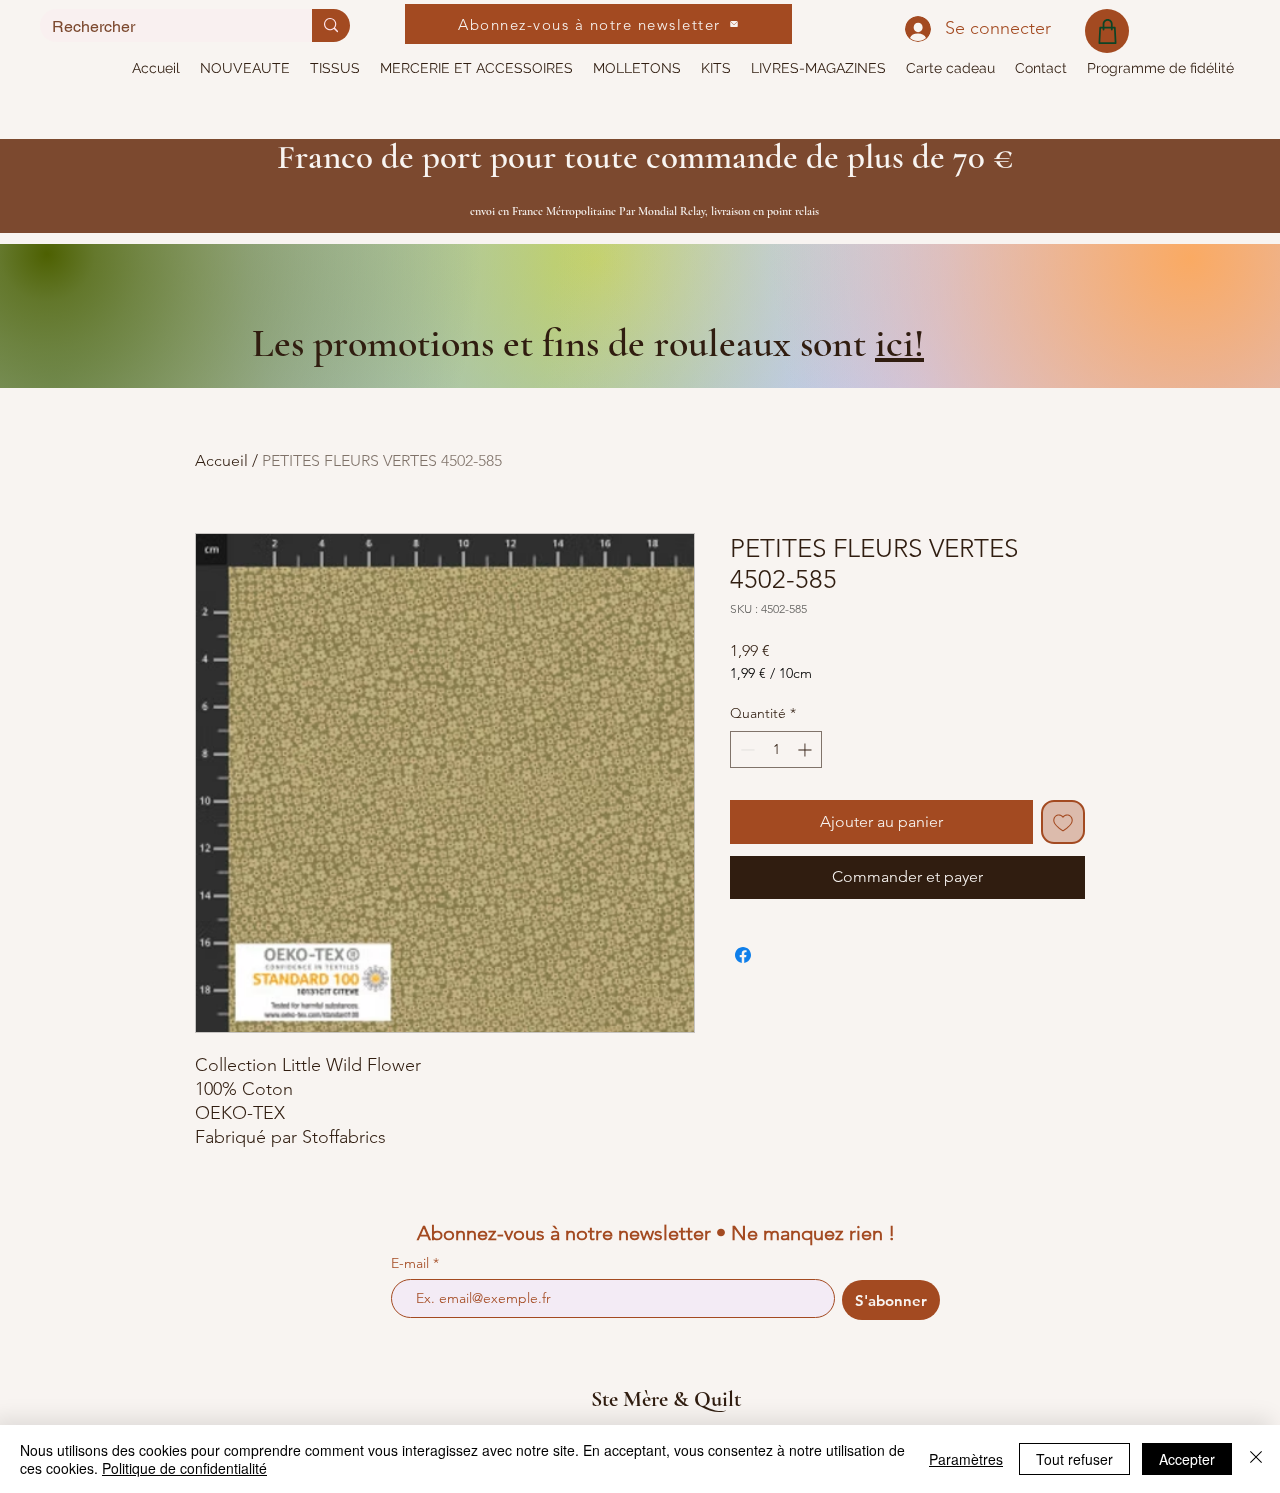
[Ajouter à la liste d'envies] (1063, 822)
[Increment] (806, 749)
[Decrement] (745, 749)
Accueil (221, 460)
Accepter (1187, 1459)
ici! (899, 343)
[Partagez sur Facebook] (743, 955)
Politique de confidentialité (184, 1468)
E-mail (412, 1263)
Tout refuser (1074, 1459)
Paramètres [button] (966, 1459)
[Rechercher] (331, 25)
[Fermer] (1256, 1459)
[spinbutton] (776, 749)
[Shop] (1107, 31)
